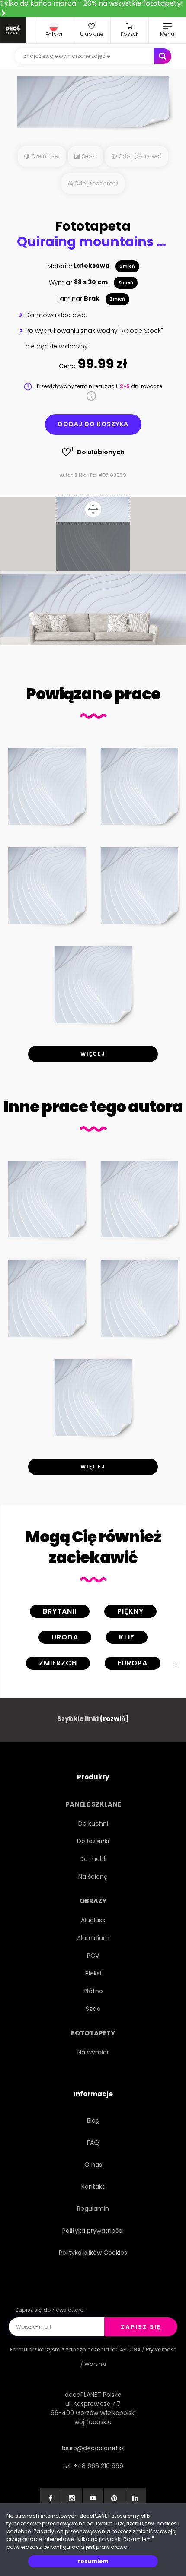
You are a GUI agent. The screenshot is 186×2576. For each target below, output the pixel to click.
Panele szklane (93, 1804)
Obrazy (93, 1901)
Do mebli (93, 1859)
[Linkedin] (135, 2498)
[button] (54, 30)
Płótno (93, 1991)
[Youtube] (93, 2498)
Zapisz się (141, 2327)
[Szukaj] (163, 56)
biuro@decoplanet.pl (93, 2448)
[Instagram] (72, 2498)
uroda (65, 1637)
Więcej (93, 1054)
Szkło (93, 2009)
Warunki (95, 2364)
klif (127, 1637)
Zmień (127, 266)
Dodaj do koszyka (93, 424)
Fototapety (93, 2033)
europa (133, 1663)
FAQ (93, 2142)
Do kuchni (93, 1823)
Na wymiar (93, 2052)
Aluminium (93, 1938)
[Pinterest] (114, 2498)
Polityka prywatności (93, 2231)
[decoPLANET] (13, 30)
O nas (93, 2165)
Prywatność (161, 2350)
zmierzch (58, 1663)
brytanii (60, 1611)
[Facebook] (51, 2498)
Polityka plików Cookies (93, 2253)
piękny (130, 1611)
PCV (93, 1956)
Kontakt (93, 2187)
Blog (93, 2120)
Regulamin (93, 2209)
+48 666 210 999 (98, 2466)
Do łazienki (93, 1841)
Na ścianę (93, 1877)
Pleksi (93, 1973)
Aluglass (93, 1920)
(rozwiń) (114, 1719)
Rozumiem (93, 2561)
